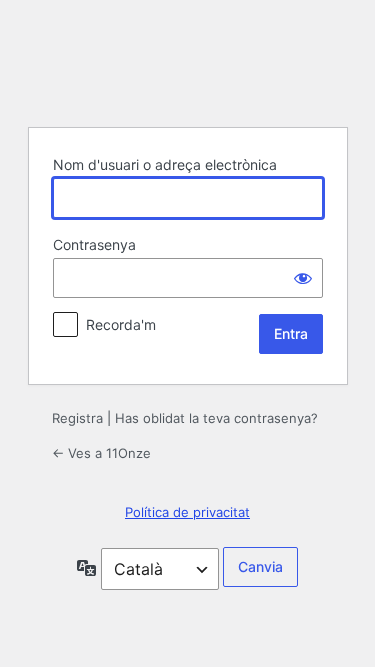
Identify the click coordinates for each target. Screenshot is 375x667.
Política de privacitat (187, 512)
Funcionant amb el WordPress (188, 61)
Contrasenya (94, 244)
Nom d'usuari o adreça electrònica (165, 164)
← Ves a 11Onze (101, 453)
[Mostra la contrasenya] (303, 278)
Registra (77, 418)
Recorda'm (121, 324)
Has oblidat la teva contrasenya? (216, 418)
